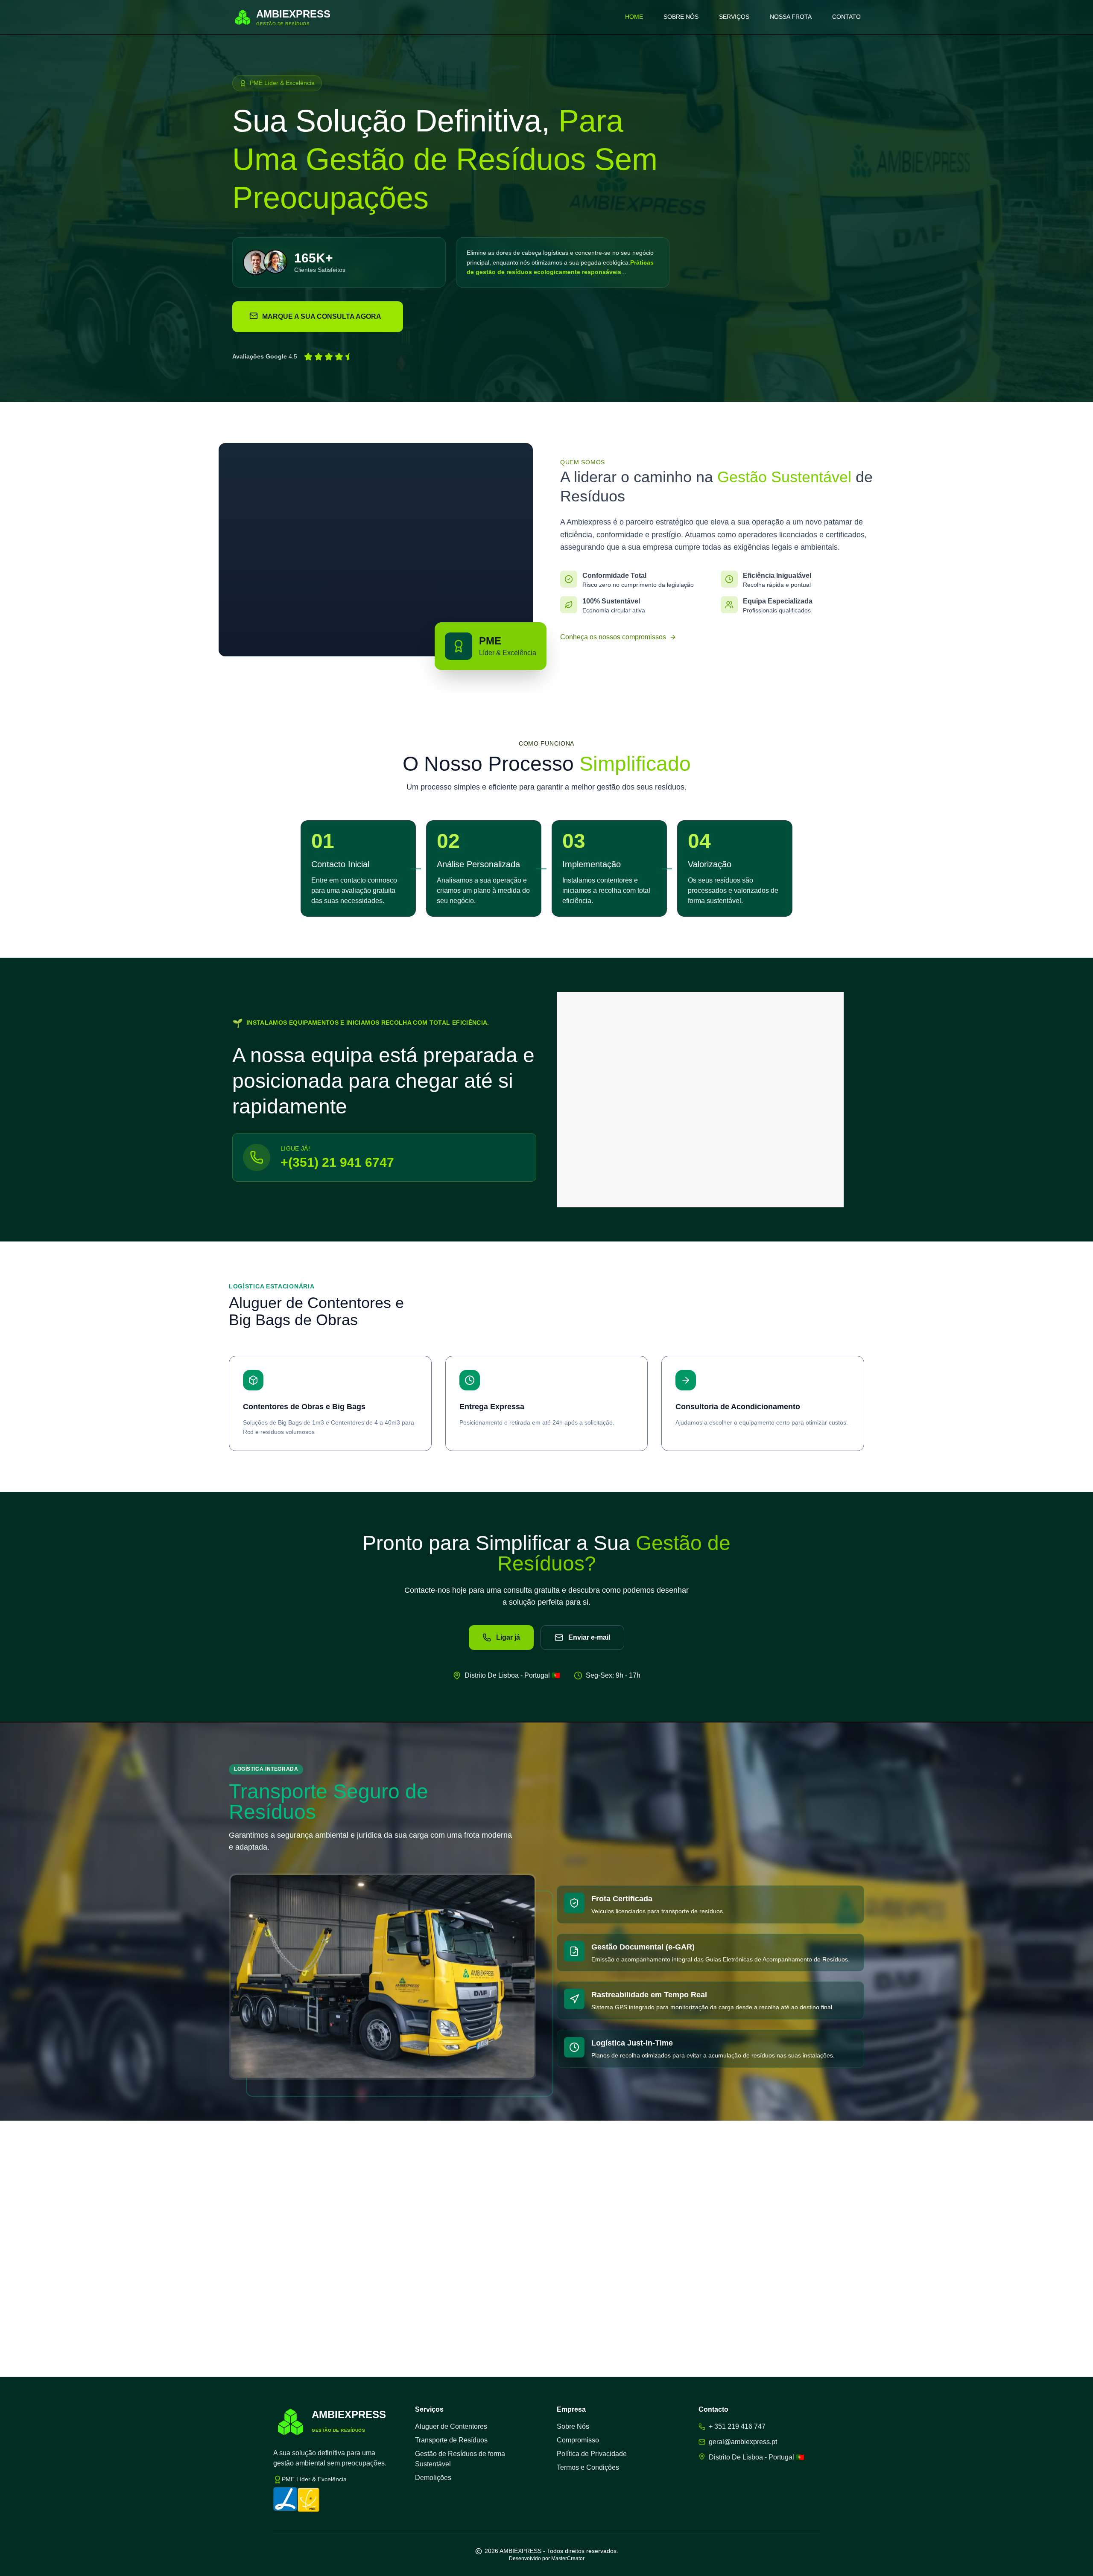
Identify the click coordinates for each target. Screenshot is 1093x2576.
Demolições (433, 2478)
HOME (634, 17)
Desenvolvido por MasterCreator (547, 2559)
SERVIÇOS (734, 17)
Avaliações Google (260, 356)
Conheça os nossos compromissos (613, 637)
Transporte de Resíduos (451, 2440)
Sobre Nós (573, 2426)
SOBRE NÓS (681, 17)
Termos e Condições (588, 2467)
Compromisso (578, 2440)
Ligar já (508, 1637)
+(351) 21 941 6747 (337, 1162)
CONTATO (846, 17)
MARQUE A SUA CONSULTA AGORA (322, 316)
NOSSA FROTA (791, 17)
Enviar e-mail (589, 1637)
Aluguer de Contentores (451, 2426)
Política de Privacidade (592, 2454)
